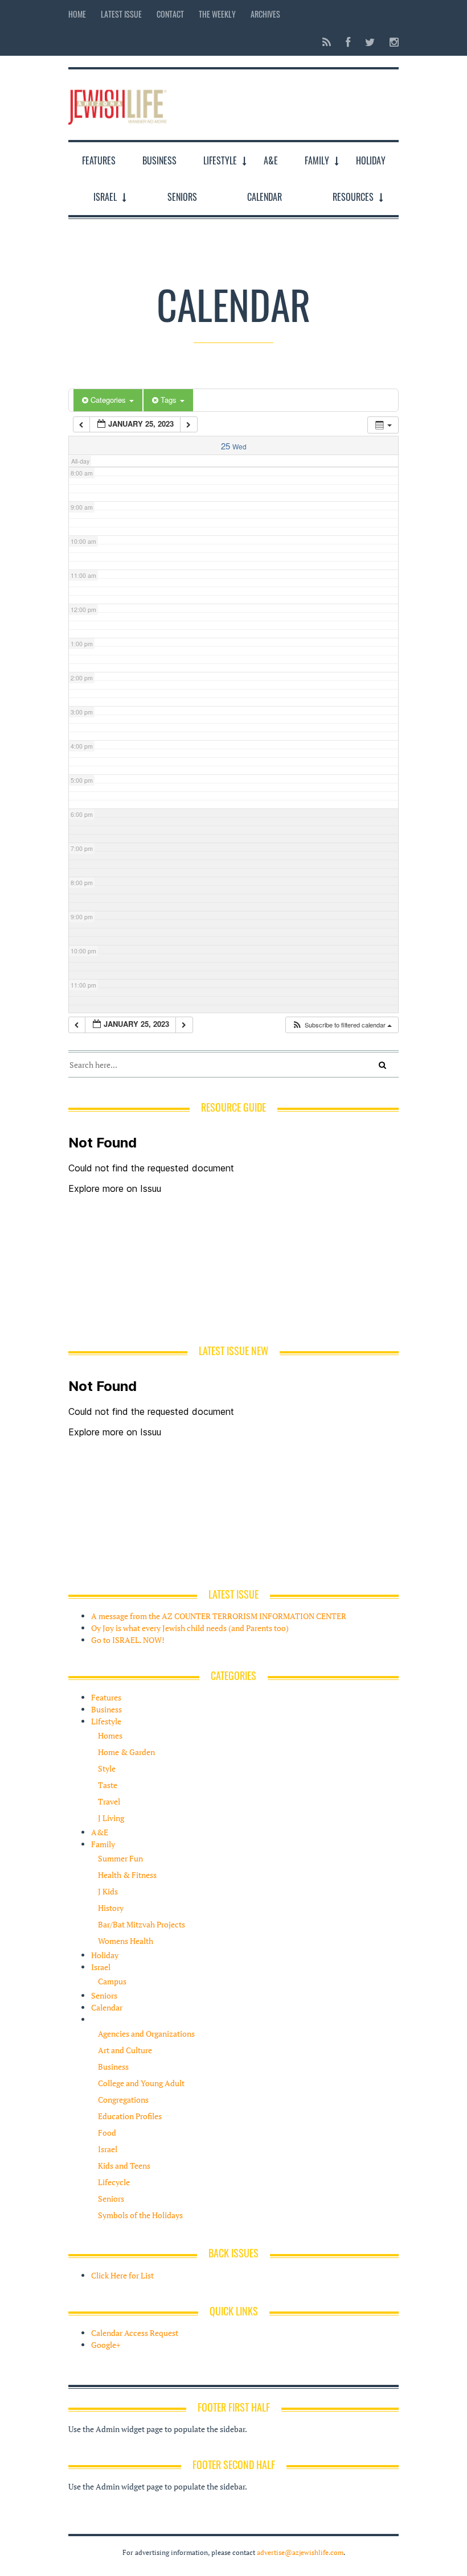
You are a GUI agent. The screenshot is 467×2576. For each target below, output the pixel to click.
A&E (271, 160)
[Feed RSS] (327, 42)
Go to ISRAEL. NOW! (128, 1640)
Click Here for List (122, 2275)
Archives (265, 14)
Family (317, 160)
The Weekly (217, 14)
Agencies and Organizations (146, 2034)
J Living (111, 1818)
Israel (105, 197)
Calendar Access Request (135, 2333)
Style (107, 1768)
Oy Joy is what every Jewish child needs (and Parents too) (190, 1628)
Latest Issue (121, 14)
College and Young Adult (141, 2083)
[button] (342, 1025)
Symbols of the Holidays (140, 2215)
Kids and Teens (124, 2166)
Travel (109, 1801)
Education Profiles (130, 2116)
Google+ (106, 2345)
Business (159, 160)
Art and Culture (125, 2050)
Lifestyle (220, 160)
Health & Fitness (127, 1875)
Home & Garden (126, 1752)
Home (77, 14)
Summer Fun (120, 1858)
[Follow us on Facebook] (348, 42)
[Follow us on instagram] (391, 42)
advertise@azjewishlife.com (300, 2552)
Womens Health (126, 1941)
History (111, 1908)
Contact (170, 14)
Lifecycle (114, 2182)
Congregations (123, 2100)
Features (99, 160)
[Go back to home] (118, 104)
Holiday (371, 160)
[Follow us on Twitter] (370, 42)
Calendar (265, 197)
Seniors (182, 197)
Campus (112, 1981)
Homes (110, 1735)
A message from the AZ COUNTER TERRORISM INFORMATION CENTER (219, 1616)
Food (107, 2133)
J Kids (108, 1891)
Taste (108, 1785)
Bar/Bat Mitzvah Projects (142, 1924)
